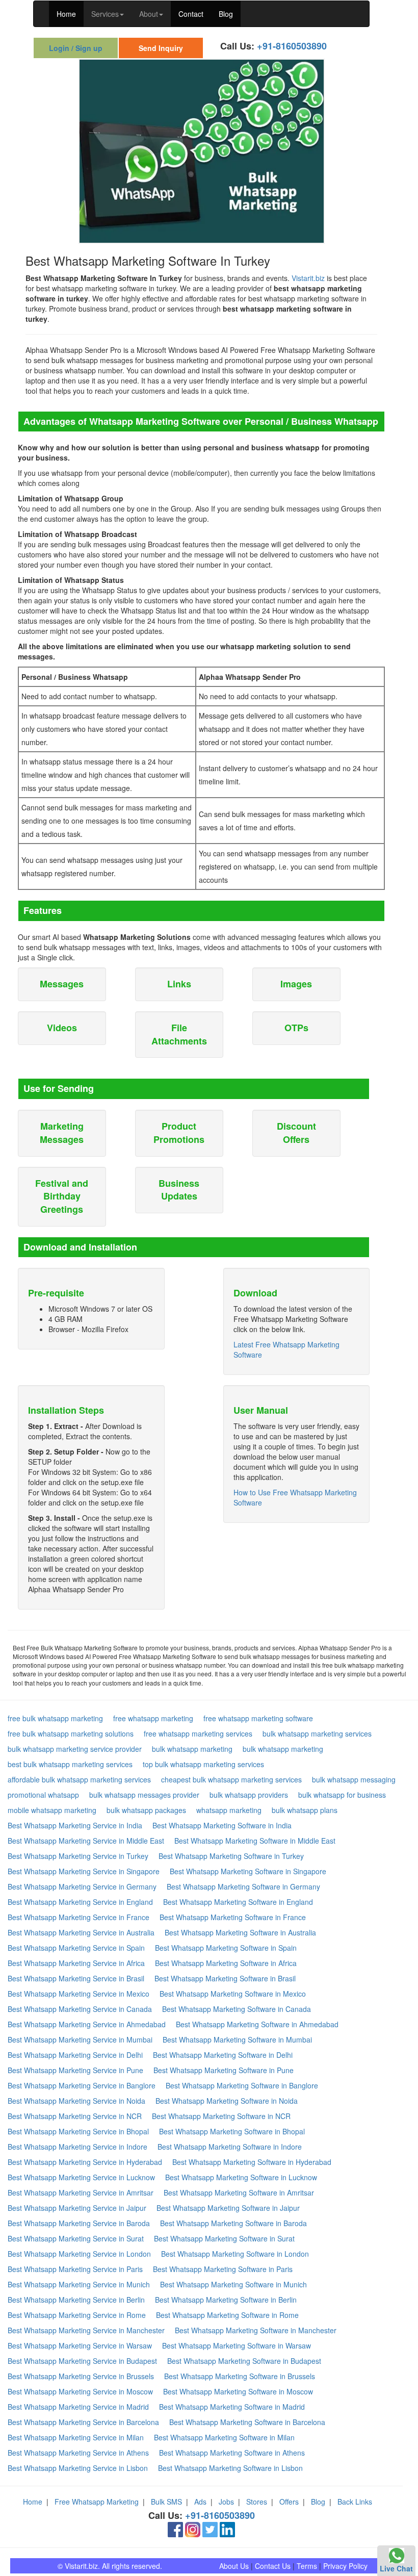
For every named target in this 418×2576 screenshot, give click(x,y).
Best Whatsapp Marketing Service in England (80, 1902)
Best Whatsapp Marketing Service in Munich (79, 2284)
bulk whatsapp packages (146, 1810)
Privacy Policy (345, 2566)
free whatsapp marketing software (258, 1718)
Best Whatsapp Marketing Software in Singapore (248, 1871)
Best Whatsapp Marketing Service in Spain (76, 1948)
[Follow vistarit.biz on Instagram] (193, 2529)
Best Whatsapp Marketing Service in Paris (75, 2269)
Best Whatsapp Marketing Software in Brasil (225, 1978)
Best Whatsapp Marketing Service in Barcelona (83, 2422)
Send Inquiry (161, 48)
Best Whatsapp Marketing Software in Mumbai (237, 2039)
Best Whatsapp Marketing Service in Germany (82, 1886)
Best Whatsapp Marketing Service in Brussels (81, 2376)
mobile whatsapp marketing (52, 1810)
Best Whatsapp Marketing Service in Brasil (76, 1978)
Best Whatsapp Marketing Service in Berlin (76, 2300)
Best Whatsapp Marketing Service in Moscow (80, 2391)
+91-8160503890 (292, 46)
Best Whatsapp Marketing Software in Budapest (244, 2361)
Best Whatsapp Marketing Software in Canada (237, 2009)
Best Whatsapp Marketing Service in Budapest (82, 2361)
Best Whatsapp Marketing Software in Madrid (232, 2407)
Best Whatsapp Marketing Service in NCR (75, 2116)
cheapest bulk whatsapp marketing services (231, 1779)
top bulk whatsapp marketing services (203, 1764)
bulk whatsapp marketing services (317, 1733)
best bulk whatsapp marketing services (70, 1764)
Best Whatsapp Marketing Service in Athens (78, 2453)
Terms (307, 2566)
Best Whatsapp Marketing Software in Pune (224, 2070)
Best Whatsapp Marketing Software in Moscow (238, 2391)
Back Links (355, 2502)
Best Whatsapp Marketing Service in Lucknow (81, 2177)
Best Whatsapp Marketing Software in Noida (227, 2101)
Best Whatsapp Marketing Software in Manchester (256, 2330)
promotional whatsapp (43, 1795)
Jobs (226, 2502)
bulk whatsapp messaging (354, 1779)
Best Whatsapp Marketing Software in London (235, 2254)
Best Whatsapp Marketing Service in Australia (81, 1932)
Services (105, 14)
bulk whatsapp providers (249, 1795)
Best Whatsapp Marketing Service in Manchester (86, 2330)
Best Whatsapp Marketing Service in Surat (76, 2238)
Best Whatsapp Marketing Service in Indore (77, 2147)
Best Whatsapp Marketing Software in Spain (226, 1948)
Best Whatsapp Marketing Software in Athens (232, 2453)
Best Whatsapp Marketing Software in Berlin (226, 2300)
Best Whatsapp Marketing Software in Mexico (233, 1994)
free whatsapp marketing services (198, 1733)
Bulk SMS (166, 2502)
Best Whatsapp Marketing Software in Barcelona (247, 2422)
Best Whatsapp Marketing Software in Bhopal (232, 2131)
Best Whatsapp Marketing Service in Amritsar (81, 2192)
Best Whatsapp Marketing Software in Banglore (242, 2085)
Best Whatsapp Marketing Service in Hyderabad (85, 2162)
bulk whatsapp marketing (192, 1749)
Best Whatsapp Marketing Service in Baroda (79, 2223)
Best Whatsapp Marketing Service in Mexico (79, 1994)
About (149, 14)
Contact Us (273, 2566)
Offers (289, 2502)
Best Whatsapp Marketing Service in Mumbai (80, 2039)
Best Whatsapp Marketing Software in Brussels (240, 2376)
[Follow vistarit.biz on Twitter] (210, 2529)
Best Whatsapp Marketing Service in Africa (76, 1963)
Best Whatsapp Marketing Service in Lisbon (78, 2468)
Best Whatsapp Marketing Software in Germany (243, 1886)
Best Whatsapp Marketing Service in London (79, 2254)
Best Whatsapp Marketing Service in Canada (80, 2009)
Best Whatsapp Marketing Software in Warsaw (237, 2345)
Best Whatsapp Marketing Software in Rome (227, 2315)
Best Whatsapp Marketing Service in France (79, 1917)
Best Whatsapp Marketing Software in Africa (226, 1963)
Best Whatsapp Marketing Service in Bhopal (78, 2131)
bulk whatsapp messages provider (144, 1795)
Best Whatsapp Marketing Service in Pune (75, 2070)
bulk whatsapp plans (305, 1810)
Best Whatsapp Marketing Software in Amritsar (239, 2192)
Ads (200, 2502)
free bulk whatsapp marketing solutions (71, 1733)
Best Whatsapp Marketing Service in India (75, 1825)
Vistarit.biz (308, 278)
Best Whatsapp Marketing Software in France (233, 1917)
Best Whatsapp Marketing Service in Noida (76, 2101)
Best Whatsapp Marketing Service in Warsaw (80, 2345)
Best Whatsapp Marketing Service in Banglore (82, 2085)
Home (66, 14)
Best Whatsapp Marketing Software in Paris (223, 2269)
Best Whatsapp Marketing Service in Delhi (75, 2055)
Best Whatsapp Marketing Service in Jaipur (77, 2208)
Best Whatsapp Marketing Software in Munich (233, 2284)
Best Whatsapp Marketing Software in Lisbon (230, 2468)
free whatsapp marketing (153, 1718)
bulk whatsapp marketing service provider (75, 1749)
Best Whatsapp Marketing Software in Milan (224, 2437)
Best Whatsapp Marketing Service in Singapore (84, 1871)
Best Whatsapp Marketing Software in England (238, 1902)
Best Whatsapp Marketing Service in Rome (77, 2315)
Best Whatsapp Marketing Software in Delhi (223, 2055)
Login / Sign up (76, 48)
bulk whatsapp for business (342, 1795)
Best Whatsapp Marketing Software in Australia (240, 1932)
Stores (257, 2502)
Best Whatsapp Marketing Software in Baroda (233, 2223)
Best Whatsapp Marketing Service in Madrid (78, 2407)
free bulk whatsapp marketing (55, 1718)
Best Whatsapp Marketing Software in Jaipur (228, 2208)
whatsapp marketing (229, 1810)
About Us (234, 2566)
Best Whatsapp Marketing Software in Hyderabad (252, 2162)
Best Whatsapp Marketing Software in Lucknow (241, 2177)
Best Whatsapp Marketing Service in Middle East (86, 1841)
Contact (191, 14)
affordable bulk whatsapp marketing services (79, 1779)
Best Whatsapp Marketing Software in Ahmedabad (257, 2024)
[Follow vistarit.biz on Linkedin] (227, 2529)
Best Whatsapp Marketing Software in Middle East (255, 1841)
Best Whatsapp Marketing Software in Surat (224, 2238)
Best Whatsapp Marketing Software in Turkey (231, 1856)
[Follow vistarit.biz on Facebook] (175, 2529)
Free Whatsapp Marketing (97, 2502)
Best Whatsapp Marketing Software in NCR (221, 2116)
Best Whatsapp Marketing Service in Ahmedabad (87, 2024)
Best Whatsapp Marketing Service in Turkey (78, 1856)
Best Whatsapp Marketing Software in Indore (230, 2147)
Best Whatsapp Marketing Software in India (222, 1825)
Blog (226, 14)
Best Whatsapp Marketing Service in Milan (76, 2437)
